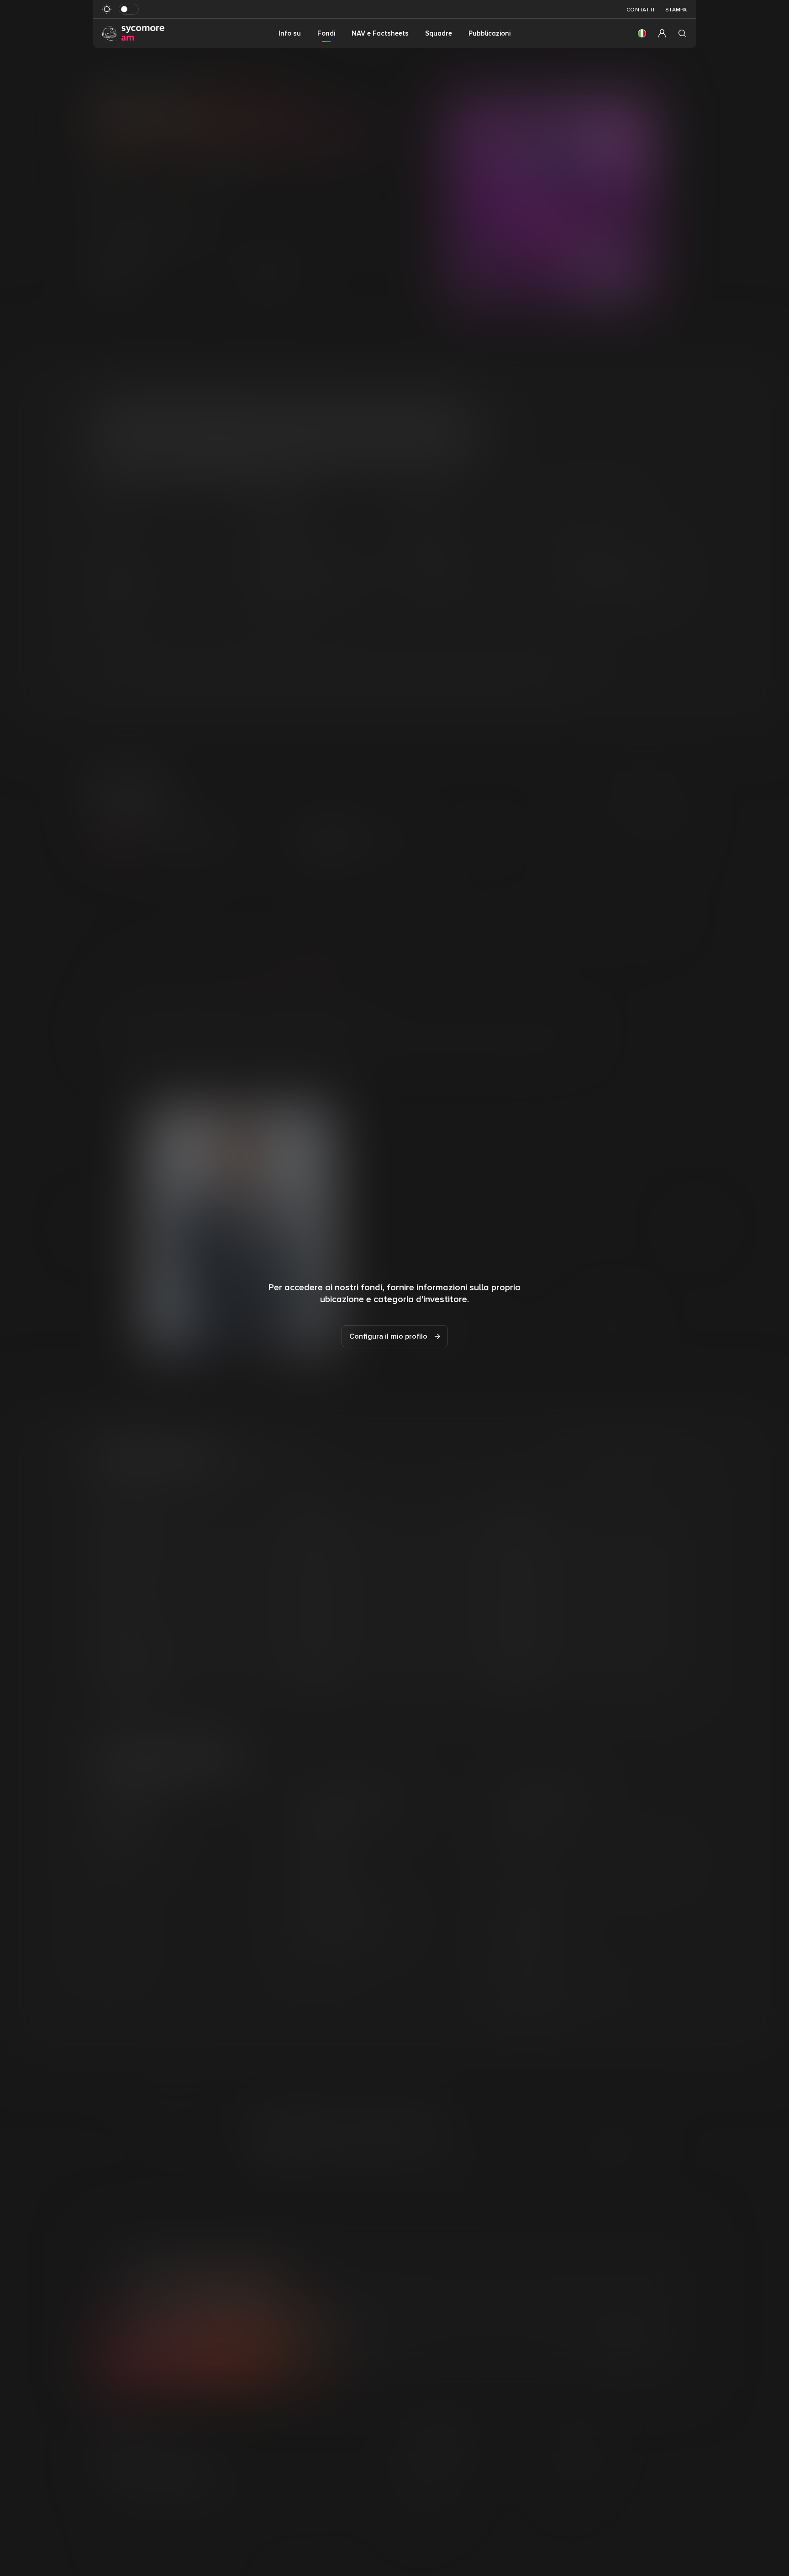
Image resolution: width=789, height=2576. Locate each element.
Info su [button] (290, 33)
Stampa (676, 10)
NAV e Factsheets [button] (380, 33)
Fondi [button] (326, 33)
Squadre (439, 33)
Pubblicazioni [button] (489, 33)
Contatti (640, 10)
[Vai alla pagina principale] (133, 33)
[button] (642, 33)
